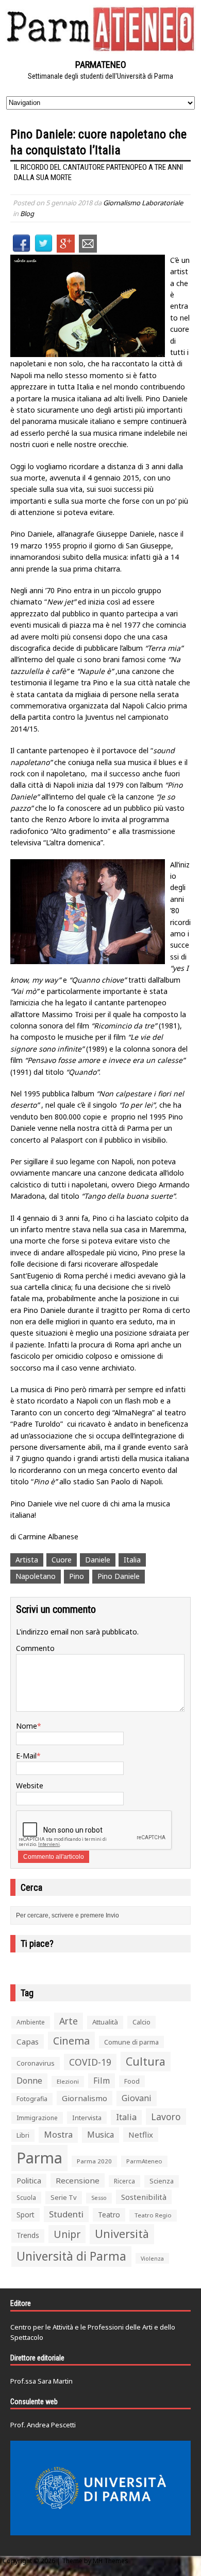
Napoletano (36, 1576)
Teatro (109, 2215)
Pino (77, 1576)
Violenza (152, 2258)
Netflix (141, 2135)
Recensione (78, 2180)
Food (132, 2081)
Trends (28, 2235)
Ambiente (31, 2022)
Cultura (146, 2061)
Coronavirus (36, 2063)
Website (30, 1786)
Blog (27, 214)
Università (122, 2234)
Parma (39, 2158)
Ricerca (124, 2181)
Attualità (105, 2022)
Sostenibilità (144, 2197)
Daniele (98, 1560)
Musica (100, 2135)
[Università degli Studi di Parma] (100, 2488)
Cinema (71, 2041)
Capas (28, 2041)
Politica (29, 2180)
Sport (26, 2215)
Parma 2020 (94, 2161)
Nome (27, 1726)
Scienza (162, 2181)
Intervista (87, 2118)
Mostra (58, 2134)
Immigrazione (37, 2118)
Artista (27, 1560)
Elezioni (68, 2081)
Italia (132, 1560)
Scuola (26, 2198)
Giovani (137, 2098)
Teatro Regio (153, 2215)
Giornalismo (85, 2098)
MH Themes (111, 2561)
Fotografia (32, 2099)
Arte (69, 2021)
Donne (29, 2081)
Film (102, 2081)
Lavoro (166, 2117)
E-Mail (26, 1756)
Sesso (99, 2198)
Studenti (66, 2214)
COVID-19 (90, 2062)
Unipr (67, 2234)
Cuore (62, 1560)
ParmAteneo (144, 2161)
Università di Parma (71, 2256)
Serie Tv (64, 2197)
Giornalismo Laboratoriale (143, 203)
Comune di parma (131, 2042)
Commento (35, 1648)
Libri (23, 2135)
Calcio (141, 2022)
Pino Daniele (119, 1576)
